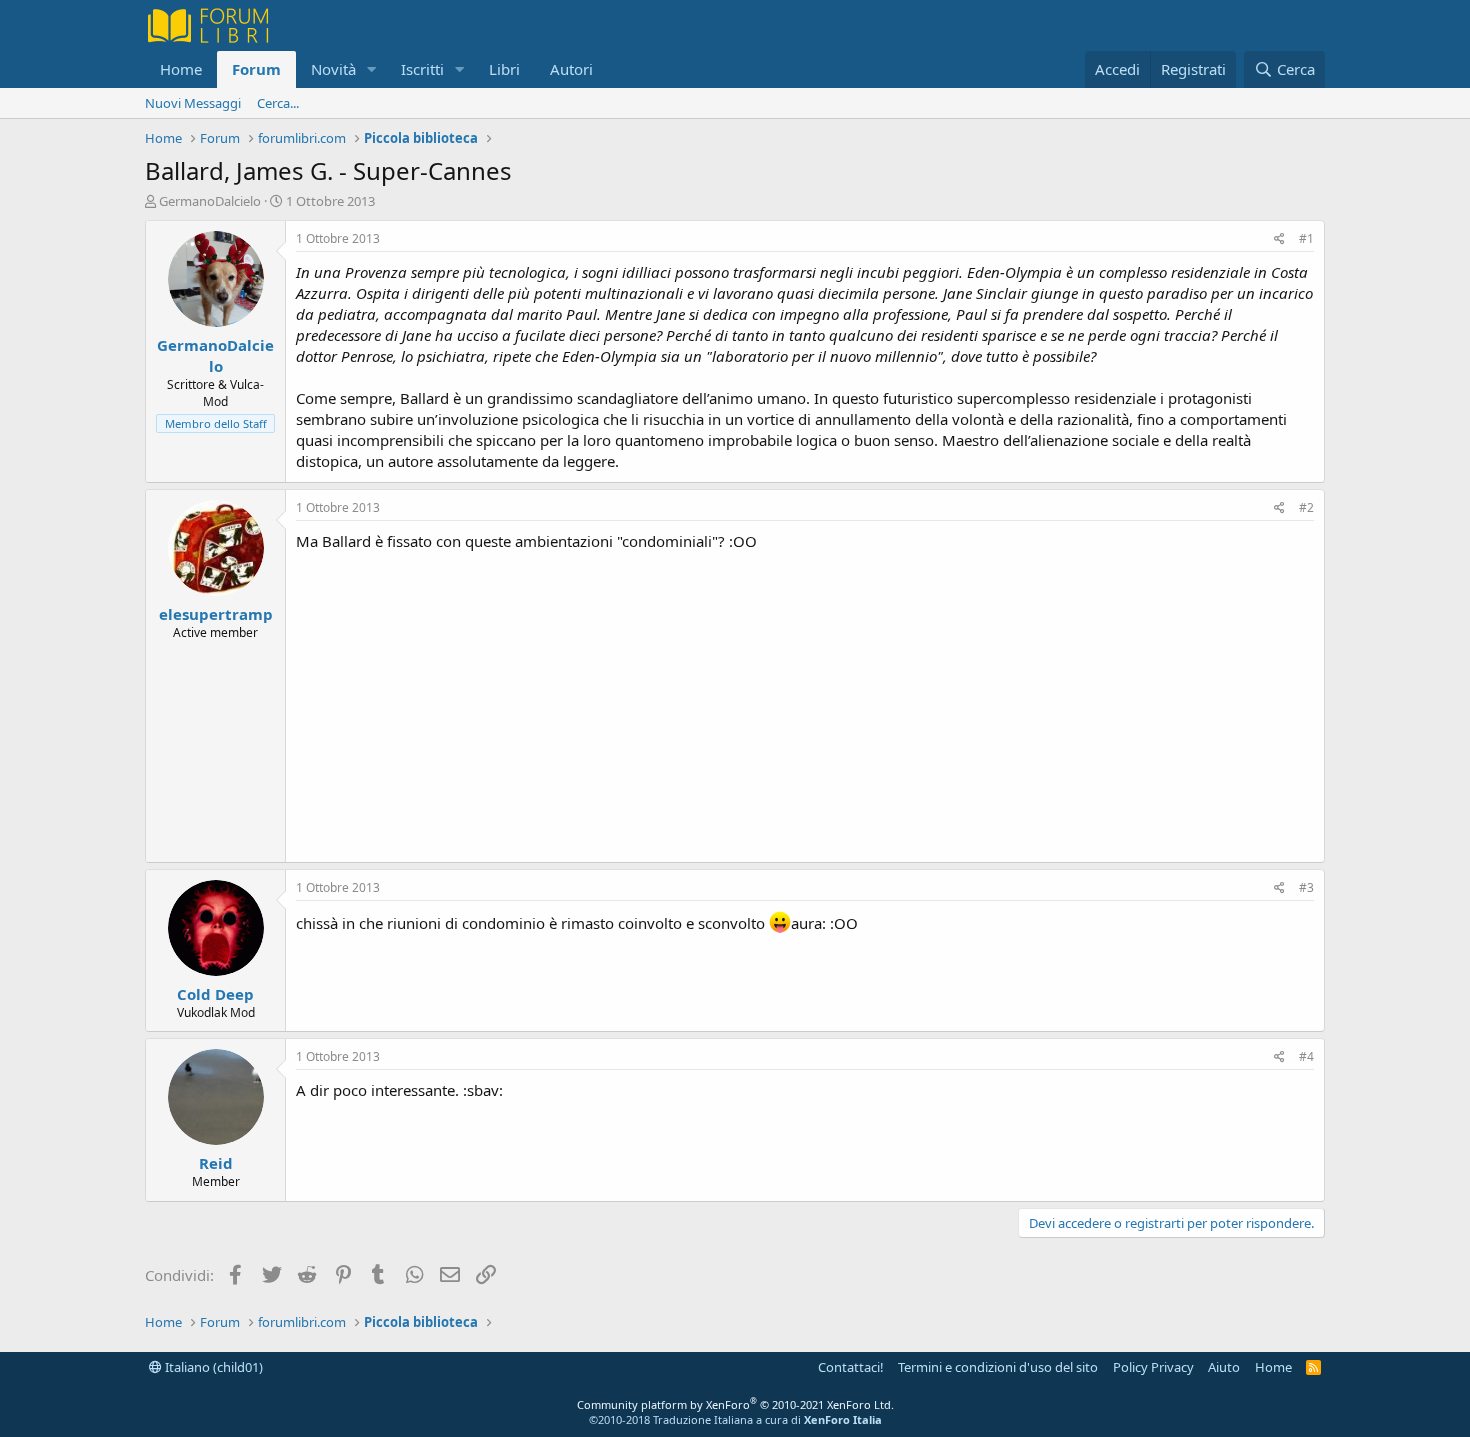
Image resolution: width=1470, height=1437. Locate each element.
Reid (216, 1163)
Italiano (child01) (212, 1367)
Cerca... (278, 103)
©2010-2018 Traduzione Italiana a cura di (735, 1419)
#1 (1306, 238)
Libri (504, 69)
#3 (1306, 887)
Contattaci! (851, 1367)
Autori (571, 69)
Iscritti (422, 69)
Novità (333, 69)
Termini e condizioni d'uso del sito (998, 1367)
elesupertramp (216, 614)
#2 (1306, 507)
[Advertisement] (805, 702)
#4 (1306, 1056)
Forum (256, 69)
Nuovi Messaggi (193, 103)
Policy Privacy (1153, 1367)
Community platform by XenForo (735, 1404)
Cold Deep (215, 994)
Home (181, 69)
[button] (372, 69)
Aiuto (1224, 1367)
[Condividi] (1279, 239)
